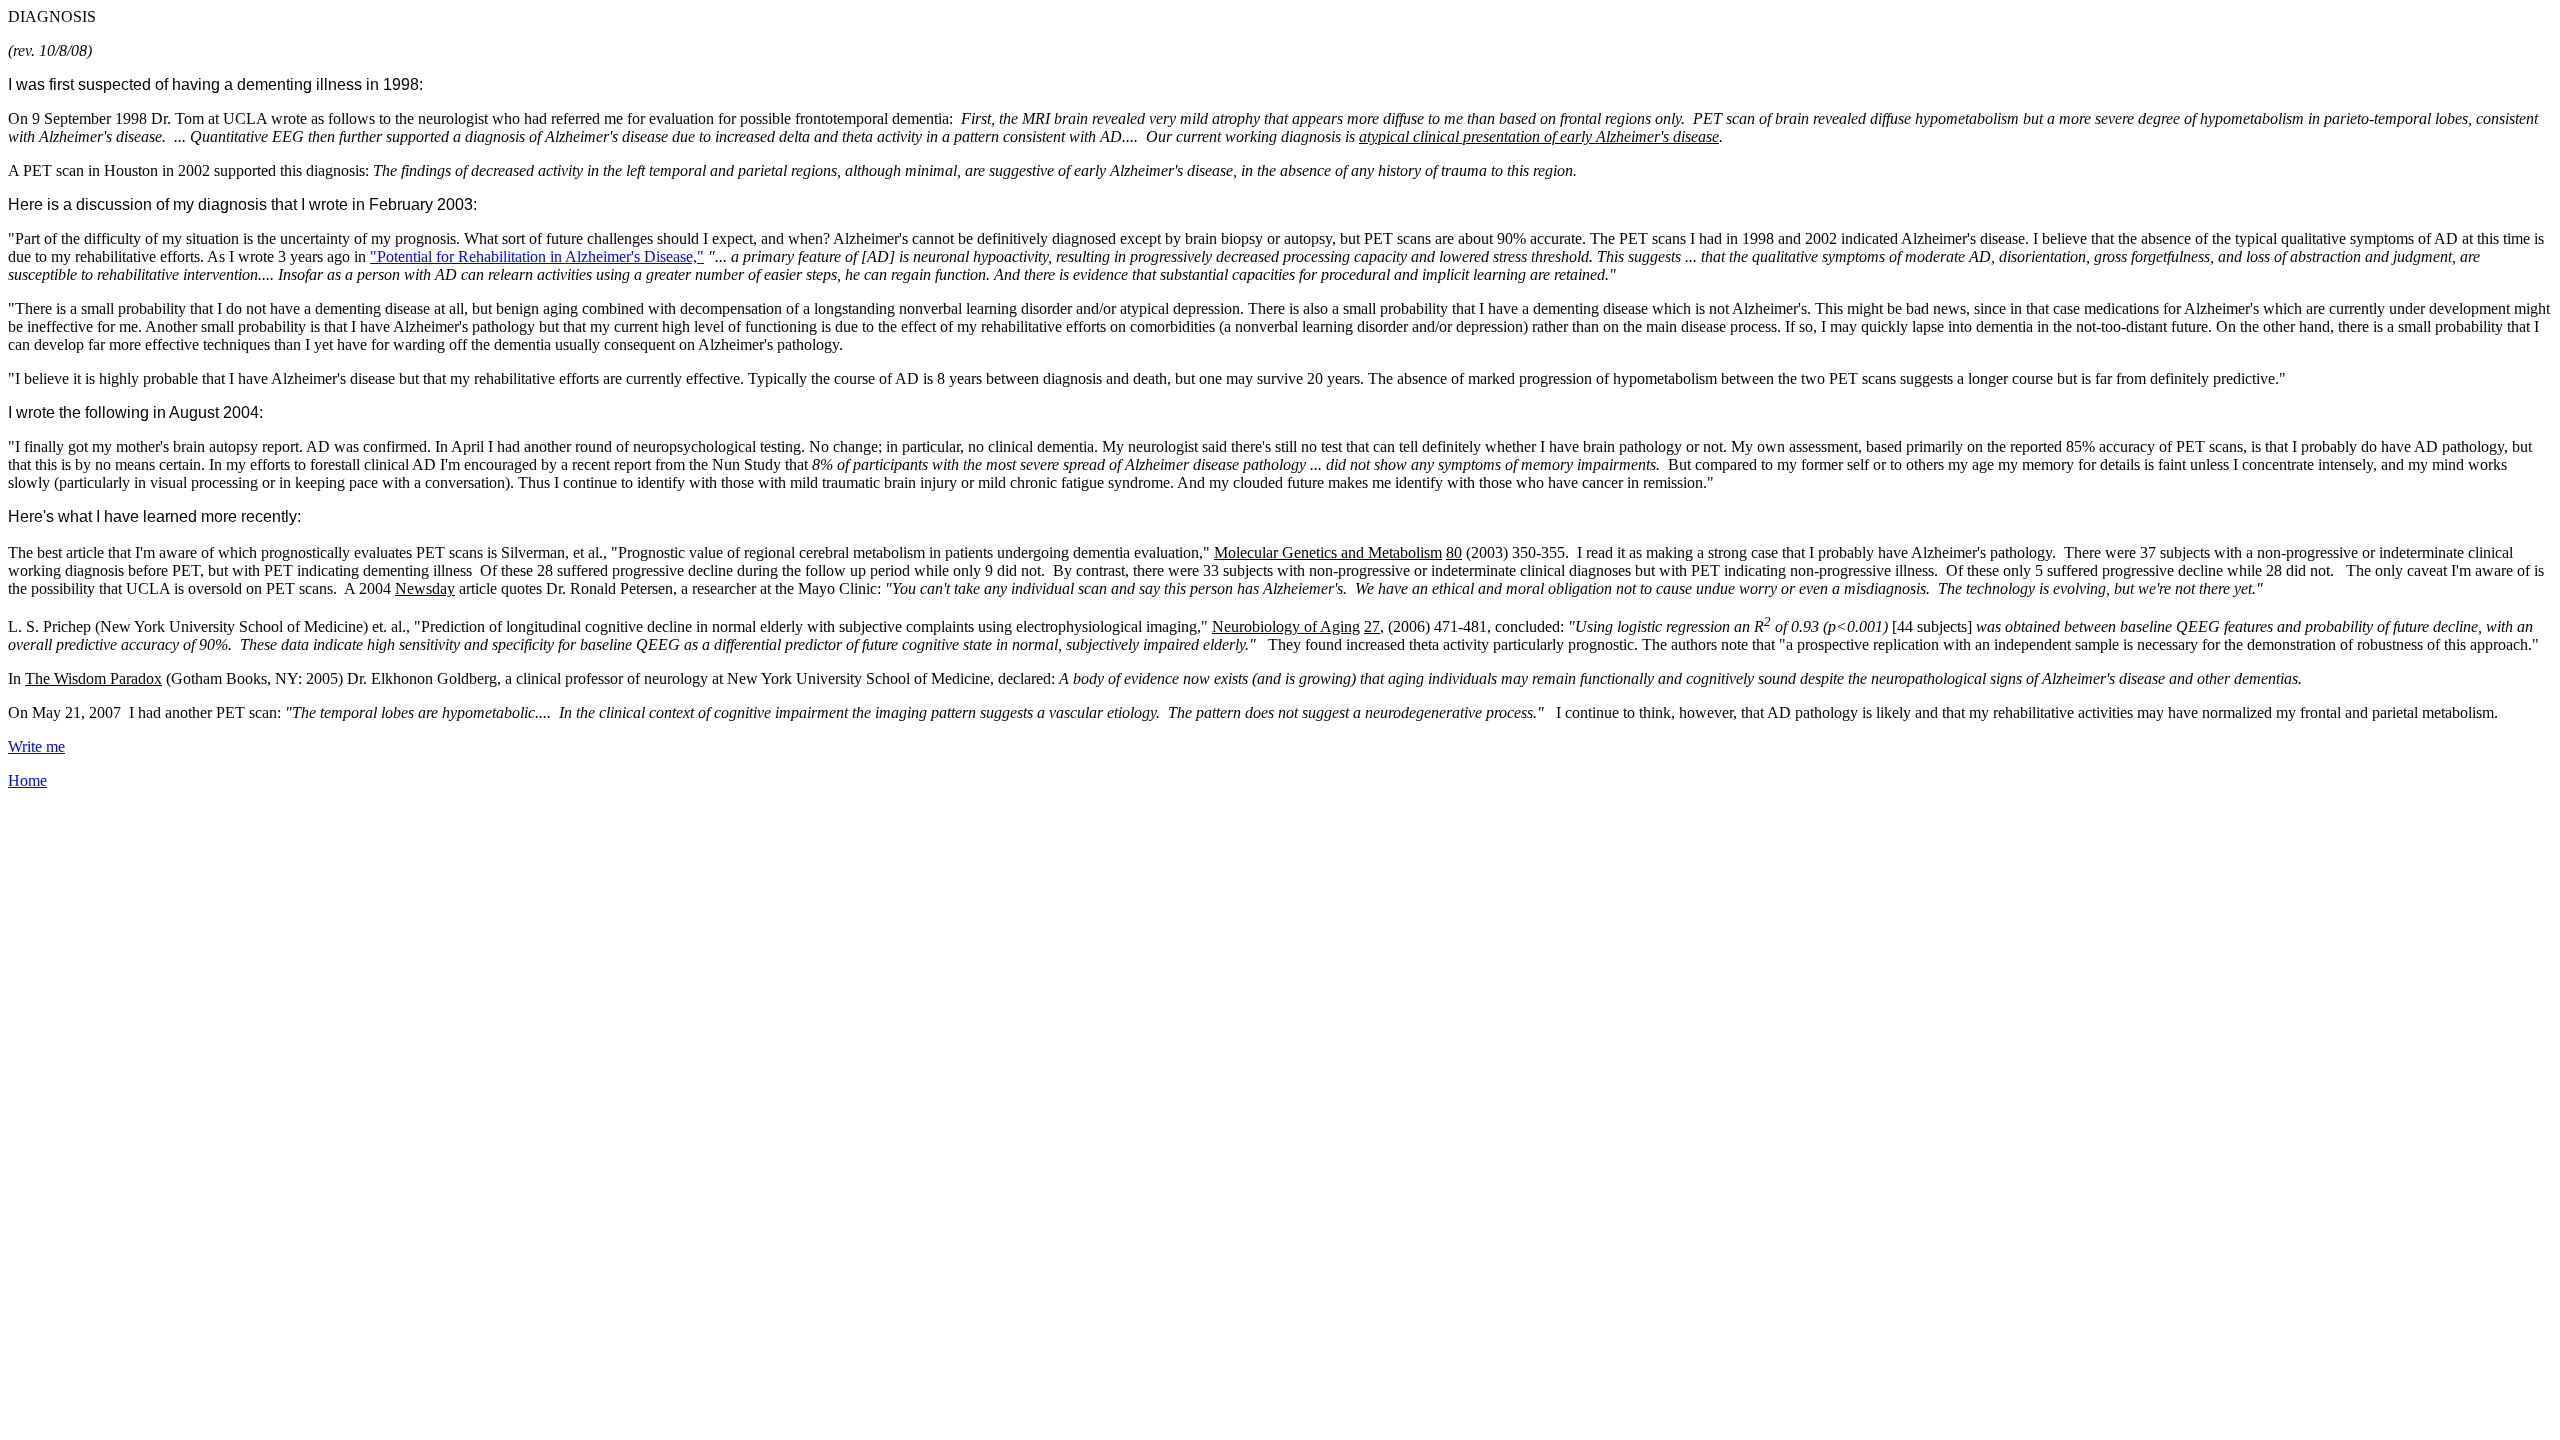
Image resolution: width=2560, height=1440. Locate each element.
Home (27, 780)
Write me (36, 746)
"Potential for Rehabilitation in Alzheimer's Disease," (537, 256)
